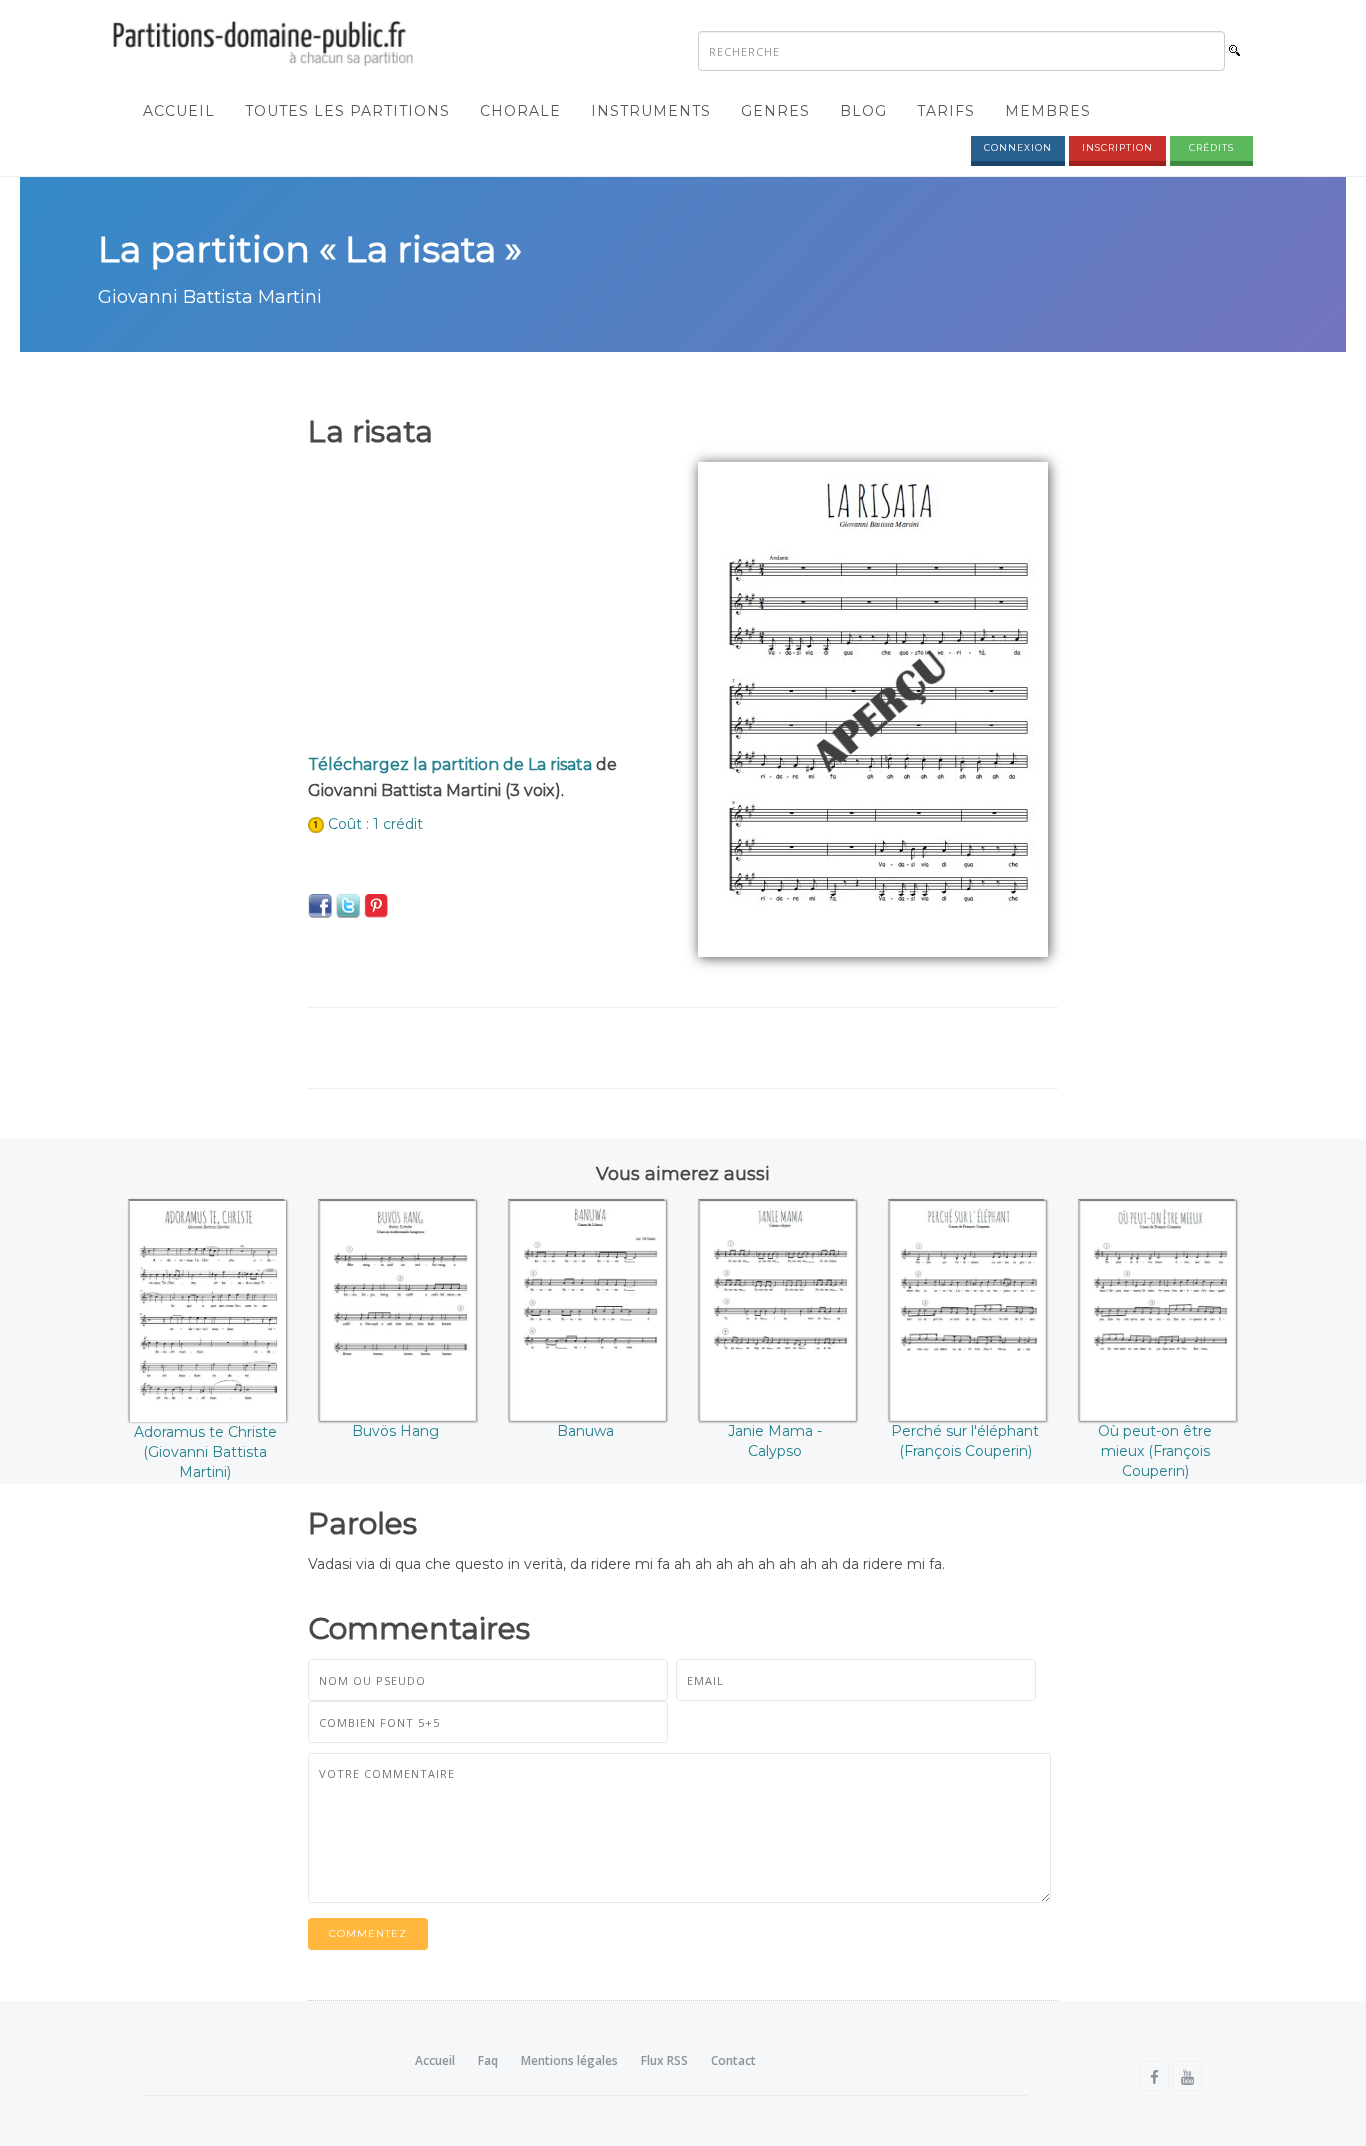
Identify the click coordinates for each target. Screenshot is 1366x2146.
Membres (1048, 111)
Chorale (520, 111)
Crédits (1211, 147)
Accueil (179, 111)
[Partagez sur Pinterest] (376, 905)
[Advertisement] (488, 602)
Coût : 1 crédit (375, 824)
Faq (488, 2060)
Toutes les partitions (347, 111)
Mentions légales (569, 2060)
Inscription (1117, 147)
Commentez (368, 1933)
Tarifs (946, 111)
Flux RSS (664, 2060)
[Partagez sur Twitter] (348, 905)
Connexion (1018, 147)
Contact (733, 2060)
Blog (863, 111)
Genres (775, 111)
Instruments (651, 111)
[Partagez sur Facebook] (320, 905)
